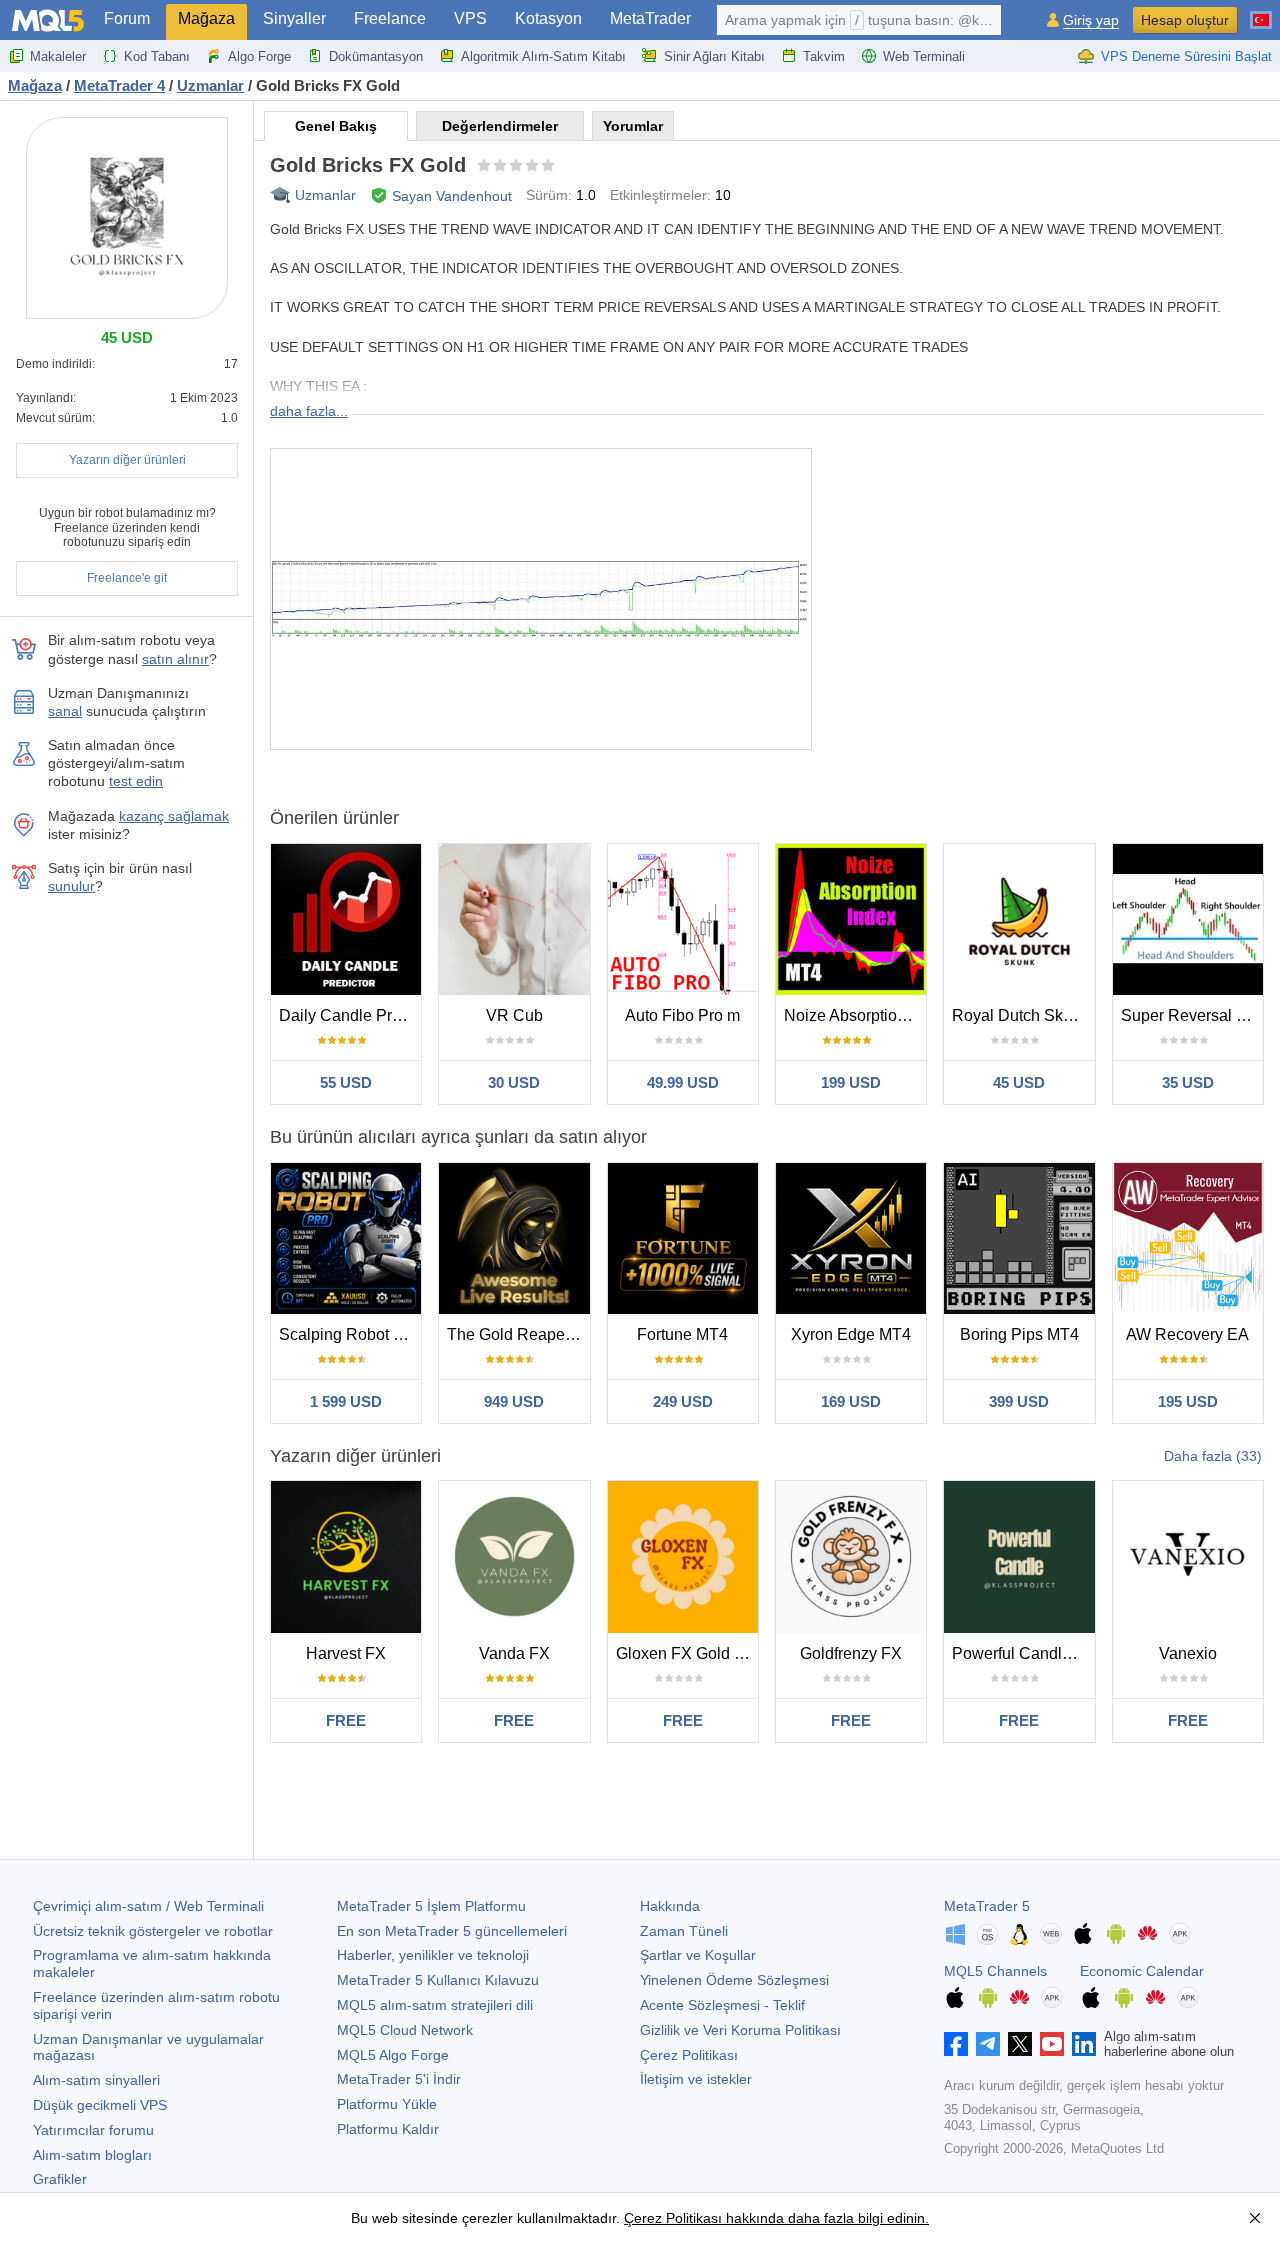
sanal (65, 711)
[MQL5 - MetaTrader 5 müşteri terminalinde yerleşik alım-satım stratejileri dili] (48, 20)
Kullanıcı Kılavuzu (438, 1980)
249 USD (683, 1401)
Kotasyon (548, 18)
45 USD (1019, 1082)
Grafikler (60, 2179)
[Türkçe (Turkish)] (1261, 12)
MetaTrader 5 (987, 1906)
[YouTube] (1052, 2044)
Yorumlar (633, 126)
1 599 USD (346, 1401)
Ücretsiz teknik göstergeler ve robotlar (153, 1931)
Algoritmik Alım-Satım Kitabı (543, 56)
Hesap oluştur (1185, 20)
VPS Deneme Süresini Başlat (1186, 56)
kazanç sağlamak (174, 816)
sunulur (71, 886)
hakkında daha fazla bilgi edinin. (825, 2218)
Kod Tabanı (157, 56)
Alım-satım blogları (92, 2155)
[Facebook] (956, 2044)
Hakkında (670, 1906)
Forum (127, 18)
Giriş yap (1091, 20)
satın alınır (175, 659)
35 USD (1188, 1082)
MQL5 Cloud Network (405, 2030)
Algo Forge (259, 56)
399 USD (1019, 1401)
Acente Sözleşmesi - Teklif (722, 2005)
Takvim (824, 56)
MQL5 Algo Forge (393, 2055)
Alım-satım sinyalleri (96, 2080)
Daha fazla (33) (1213, 1456)
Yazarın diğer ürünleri (127, 460)
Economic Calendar (1142, 1971)
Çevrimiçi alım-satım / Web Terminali (148, 1906)
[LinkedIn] (1084, 2044)
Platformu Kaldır (388, 2129)
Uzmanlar (325, 195)
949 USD (514, 1401)
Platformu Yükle (387, 2104)
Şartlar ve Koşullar (698, 1955)
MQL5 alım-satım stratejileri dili (435, 2005)
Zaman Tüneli (684, 1931)
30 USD (514, 1082)
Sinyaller (294, 18)
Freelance (390, 18)
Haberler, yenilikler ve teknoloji (433, 1955)
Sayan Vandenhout (452, 196)
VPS (470, 18)
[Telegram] (988, 2044)
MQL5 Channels (995, 1971)
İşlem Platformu (431, 1906)
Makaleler (58, 56)
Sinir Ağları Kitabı (714, 56)
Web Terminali (924, 56)
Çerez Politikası (689, 2055)
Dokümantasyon (376, 56)
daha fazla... (309, 411)
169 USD (851, 1401)
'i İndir (399, 2079)
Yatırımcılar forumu (93, 2130)
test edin (136, 781)
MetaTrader (650, 18)
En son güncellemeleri (452, 1931)
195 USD (1188, 1401)
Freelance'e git (127, 578)
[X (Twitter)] (1020, 2044)
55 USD (346, 1082)
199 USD (851, 1082)
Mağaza (206, 18)
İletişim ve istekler (696, 2079)
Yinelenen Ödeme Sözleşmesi (734, 1980)
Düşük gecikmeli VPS (100, 2105)
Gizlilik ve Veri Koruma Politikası (740, 2030)
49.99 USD (683, 1082)
